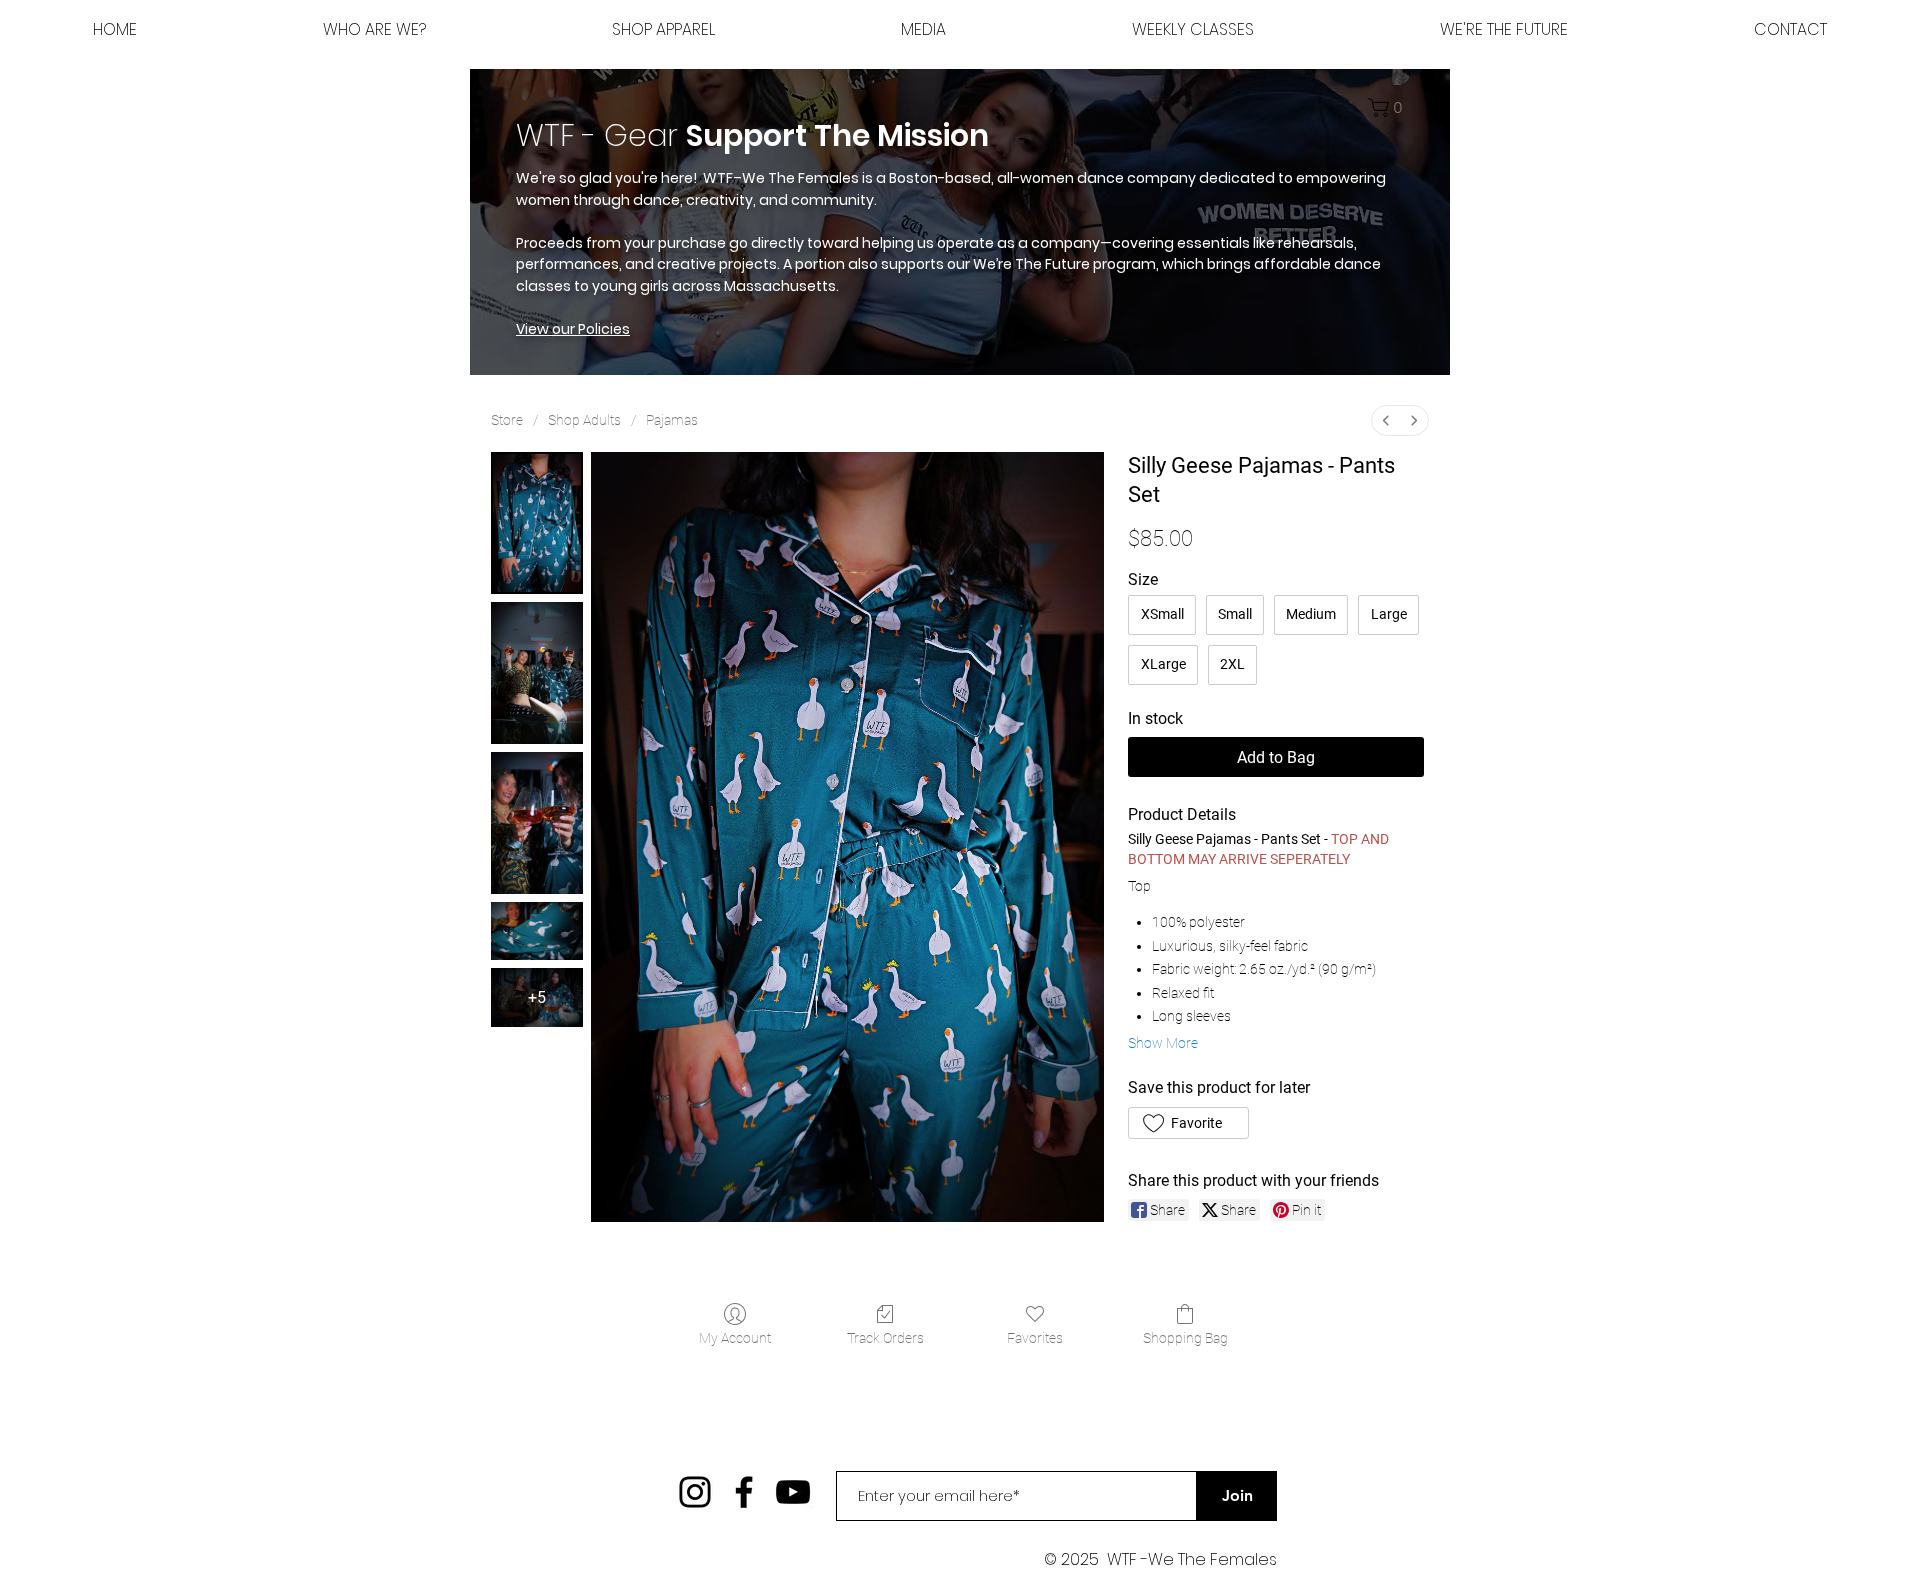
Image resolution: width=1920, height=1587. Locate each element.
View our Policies (573, 329)
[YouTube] (793, 1492)
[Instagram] (695, 1492)
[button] (1504, 30)
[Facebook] (744, 1492)
